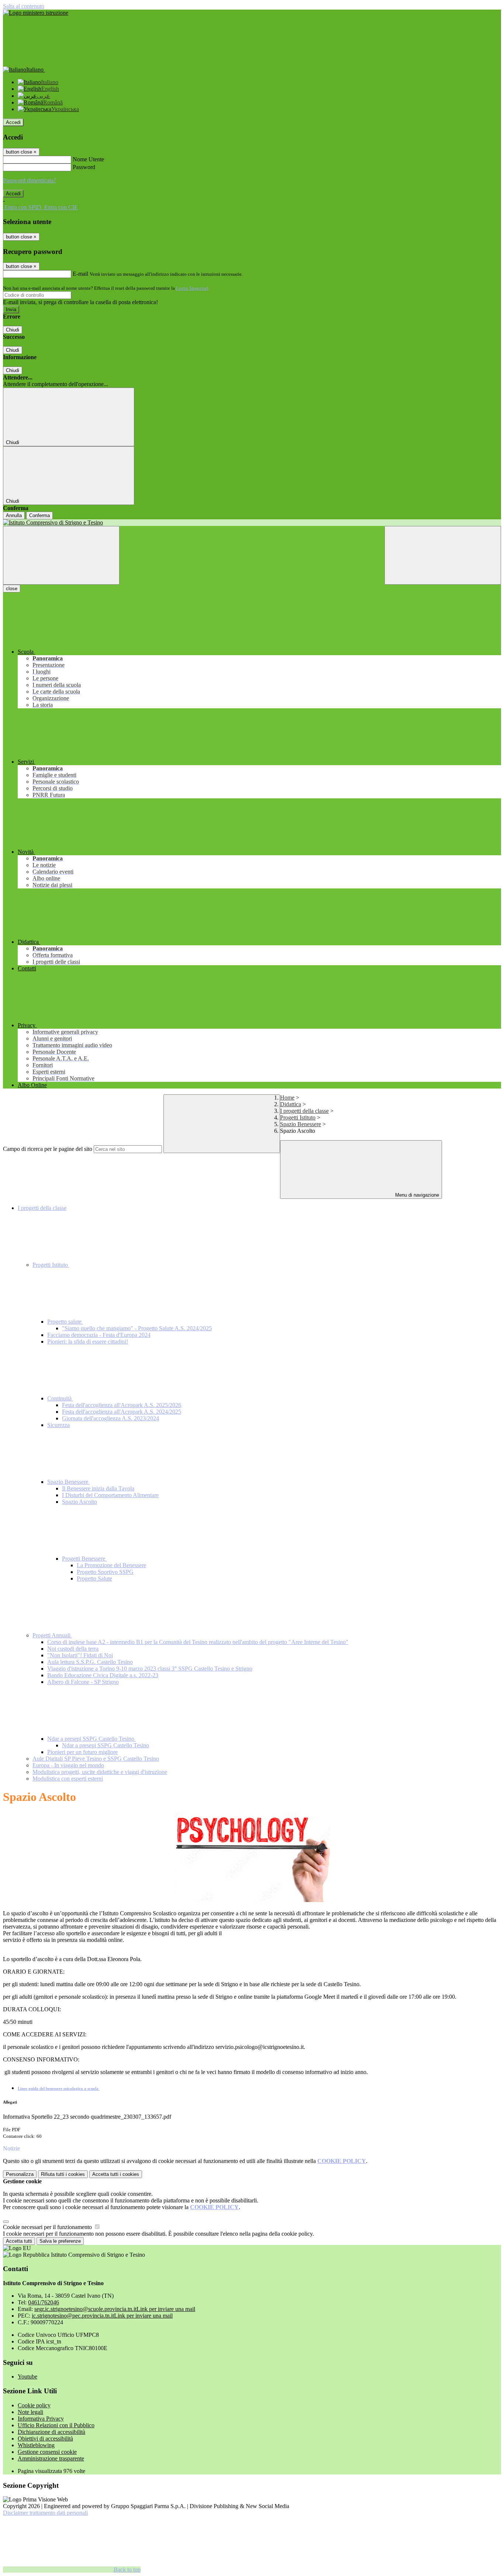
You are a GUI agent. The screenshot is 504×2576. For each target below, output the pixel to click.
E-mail (80, 274)
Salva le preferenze (60, 2241)
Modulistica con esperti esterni (68, 1779)
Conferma (39, 515)
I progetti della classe (304, 1111)
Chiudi (13, 330)
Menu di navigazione (416, 1195)
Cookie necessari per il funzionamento (48, 2227)
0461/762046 (44, 2302)
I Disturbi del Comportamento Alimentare (110, 1495)
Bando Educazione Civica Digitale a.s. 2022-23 (103, 1675)
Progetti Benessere (84, 1559)
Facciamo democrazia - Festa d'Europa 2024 (99, 1335)
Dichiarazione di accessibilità (51, 2432)
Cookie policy (34, 2405)
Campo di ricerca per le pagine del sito (48, 1149)
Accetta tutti (116, 2174)
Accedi (13, 122)
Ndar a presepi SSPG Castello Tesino (92, 1739)
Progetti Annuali (52, 1635)
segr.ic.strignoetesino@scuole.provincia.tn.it (115, 2309)
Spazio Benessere (301, 1124)
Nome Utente (88, 159)
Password (84, 167)
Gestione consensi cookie (47, 2452)
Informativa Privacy (41, 2419)
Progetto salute (65, 1322)
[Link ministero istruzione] (36, 13)
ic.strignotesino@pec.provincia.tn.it (102, 2316)
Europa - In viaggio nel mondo (68, 1765)
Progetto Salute (94, 1578)
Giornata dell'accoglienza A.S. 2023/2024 (111, 1418)
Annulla (14, 515)
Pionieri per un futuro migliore (82, 1752)
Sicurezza (58, 1425)
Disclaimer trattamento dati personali (45, 2513)
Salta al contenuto (24, 6)
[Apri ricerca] (443, 555)
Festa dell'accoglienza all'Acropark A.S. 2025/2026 (122, 1405)
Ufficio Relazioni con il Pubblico (56, 2425)
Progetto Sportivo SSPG (105, 1572)
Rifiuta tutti (63, 2174)
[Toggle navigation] (61, 555)
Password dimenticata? (30, 180)
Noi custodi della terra (73, 1649)
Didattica (291, 1104)
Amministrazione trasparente (51, 2458)
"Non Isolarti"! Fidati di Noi (80, 1655)
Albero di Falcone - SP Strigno (83, 1682)
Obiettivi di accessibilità (45, 2439)
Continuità (60, 1398)
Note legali (30, 2412)
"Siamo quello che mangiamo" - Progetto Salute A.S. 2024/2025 (137, 1328)
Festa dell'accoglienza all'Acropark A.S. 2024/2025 (122, 1412)
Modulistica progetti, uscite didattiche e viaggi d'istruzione (100, 1772)
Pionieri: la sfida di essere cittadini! (88, 1342)
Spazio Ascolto (80, 1502)
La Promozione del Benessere (111, 1565)
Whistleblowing (36, 2445)
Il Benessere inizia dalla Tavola (98, 1488)
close (12, 589)
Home (287, 1098)
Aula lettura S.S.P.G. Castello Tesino (90, 1662)
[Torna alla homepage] (252, 523)
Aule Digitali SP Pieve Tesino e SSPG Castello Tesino (96, 1759)
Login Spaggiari (192, 288)
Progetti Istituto (298, 1117)
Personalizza (20, 2174)
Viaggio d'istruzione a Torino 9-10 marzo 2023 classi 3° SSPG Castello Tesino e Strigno (150, 1669)
